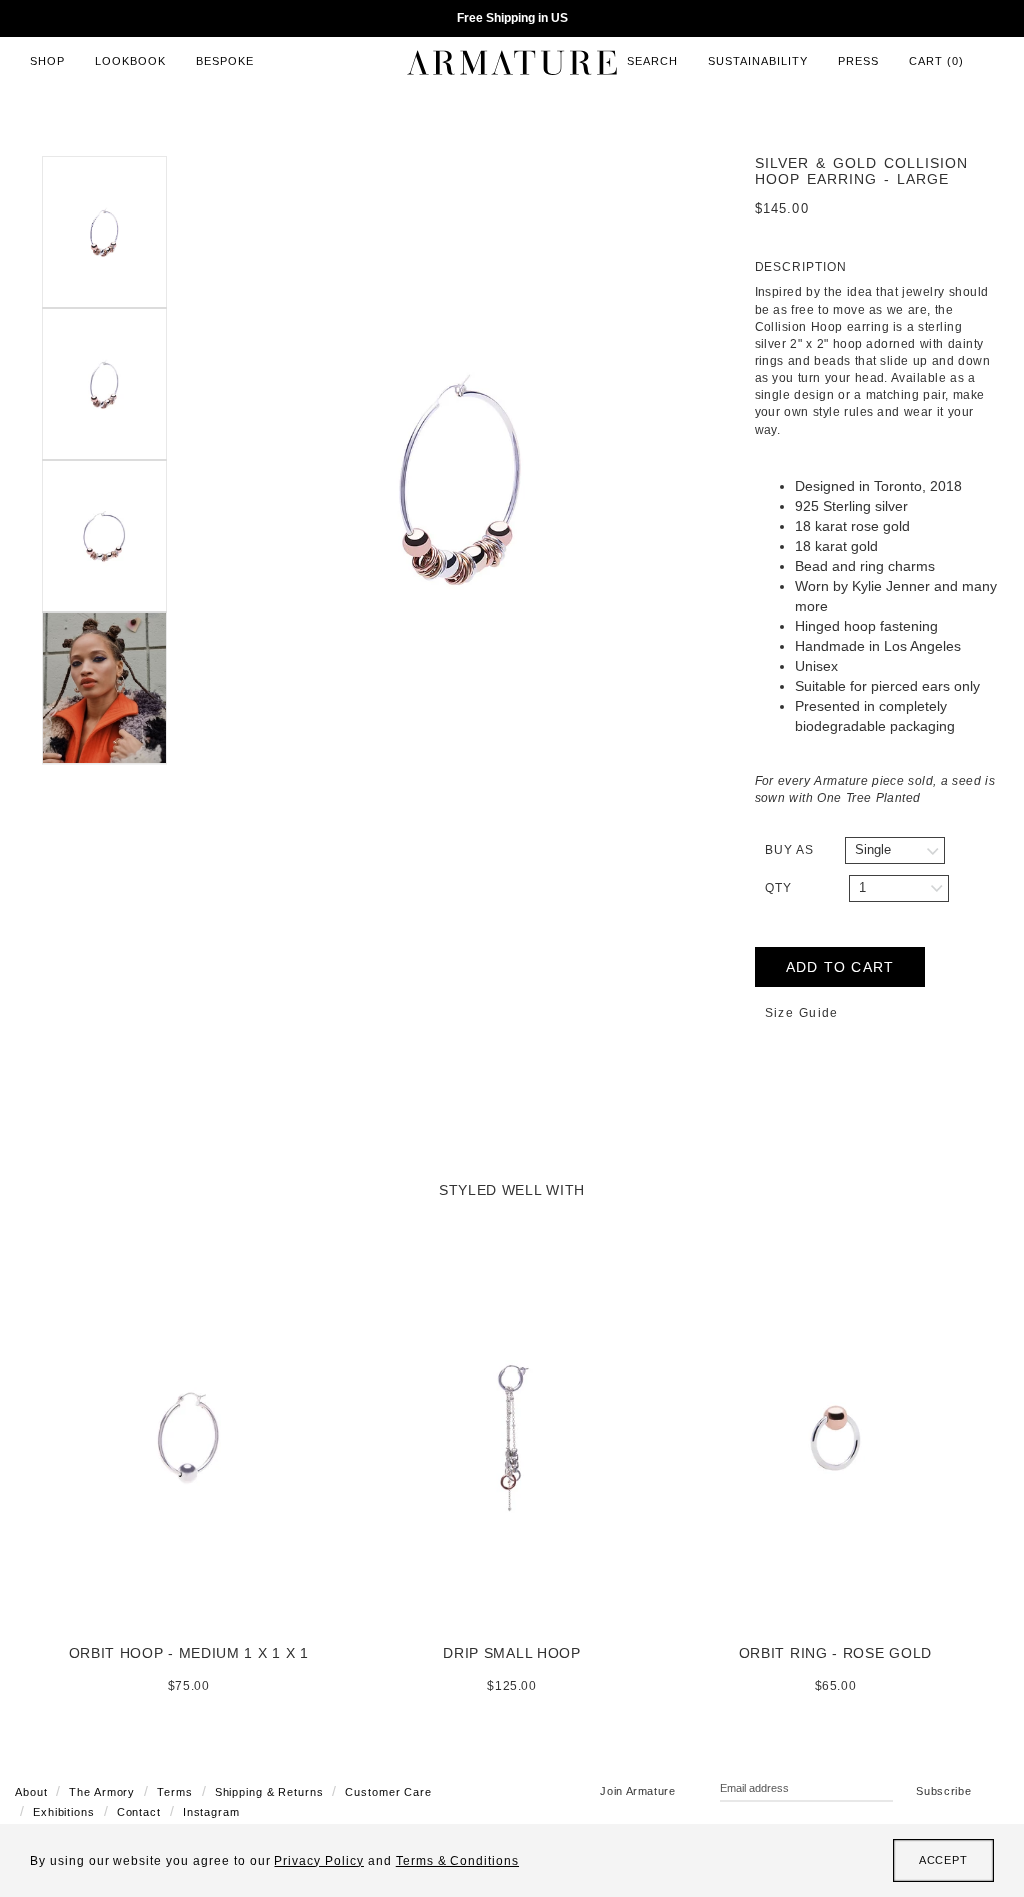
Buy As (789, 850)
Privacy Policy (318, 1861)
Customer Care (388, 1792)
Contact (139, 1812)
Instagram (211, 1812)
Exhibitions (64, 1812)
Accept (943, 1860)
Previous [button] (182, 479)
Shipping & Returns (269, 1792)
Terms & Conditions (457, 1861)
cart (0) (936, 61)
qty (778, 888)
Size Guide (802, 1013)
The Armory (102, 1792)
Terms (174, 1792)
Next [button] (740, 479)
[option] (461, 478)
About (31, 1792)
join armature (638, 1791)
